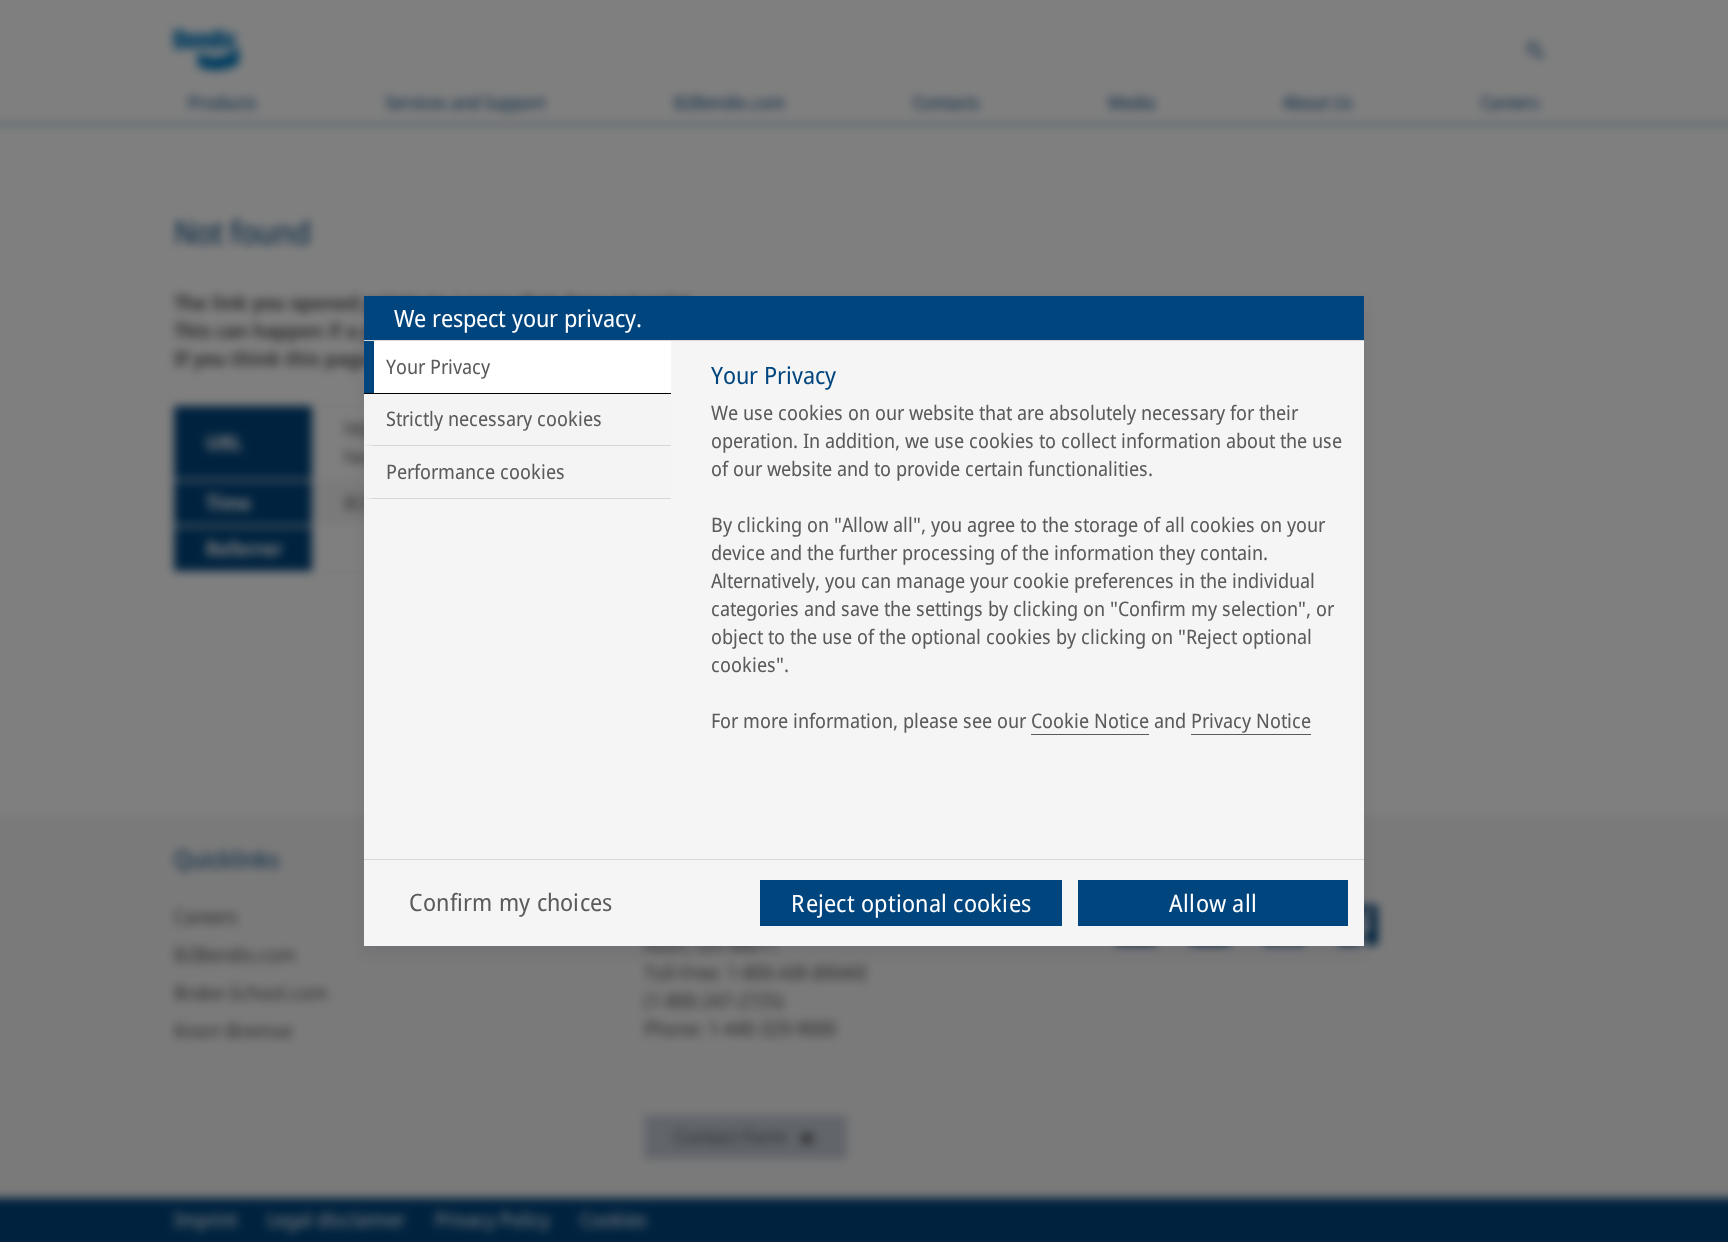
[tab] (517, 367)
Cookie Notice (1090, 720)
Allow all (1213, 902)
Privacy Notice (1251, 720)
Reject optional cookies (911, 902)
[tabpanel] (1027, 553)
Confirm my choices (510, 901)
